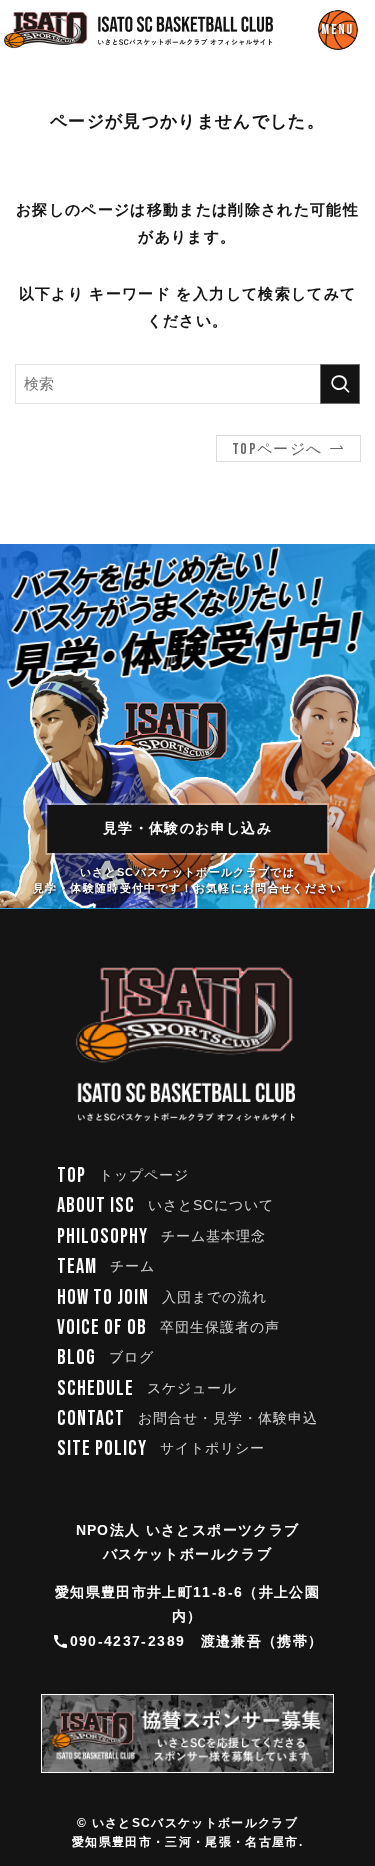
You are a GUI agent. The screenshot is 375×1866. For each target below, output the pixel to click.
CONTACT (188, 1419)
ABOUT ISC (166, 1206)
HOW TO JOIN (162, 1298)
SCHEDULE (147, 1389)
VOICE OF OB (169, 1328)
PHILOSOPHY (162, 1237)
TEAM (106, 1267)
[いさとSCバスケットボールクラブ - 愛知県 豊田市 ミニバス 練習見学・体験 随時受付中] (139, 30)
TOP (123, 1176)
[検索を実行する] (340, 384)
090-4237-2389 (128, 1641)
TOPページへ (277, 449)
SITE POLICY (161, 1449)
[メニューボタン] (338, 30)
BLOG (106, 1358)
